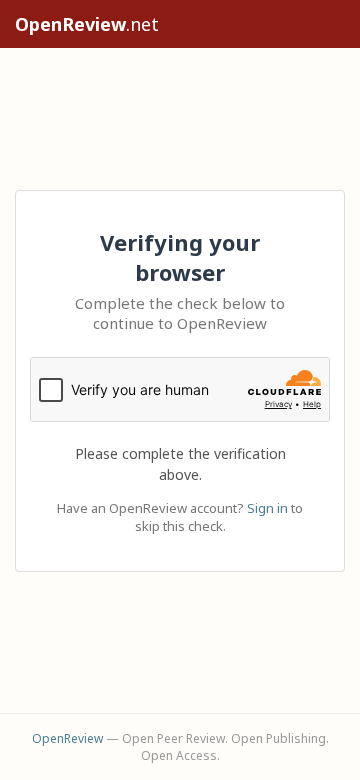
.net (87, 24)
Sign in (267, 508)
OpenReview (67, 738)
